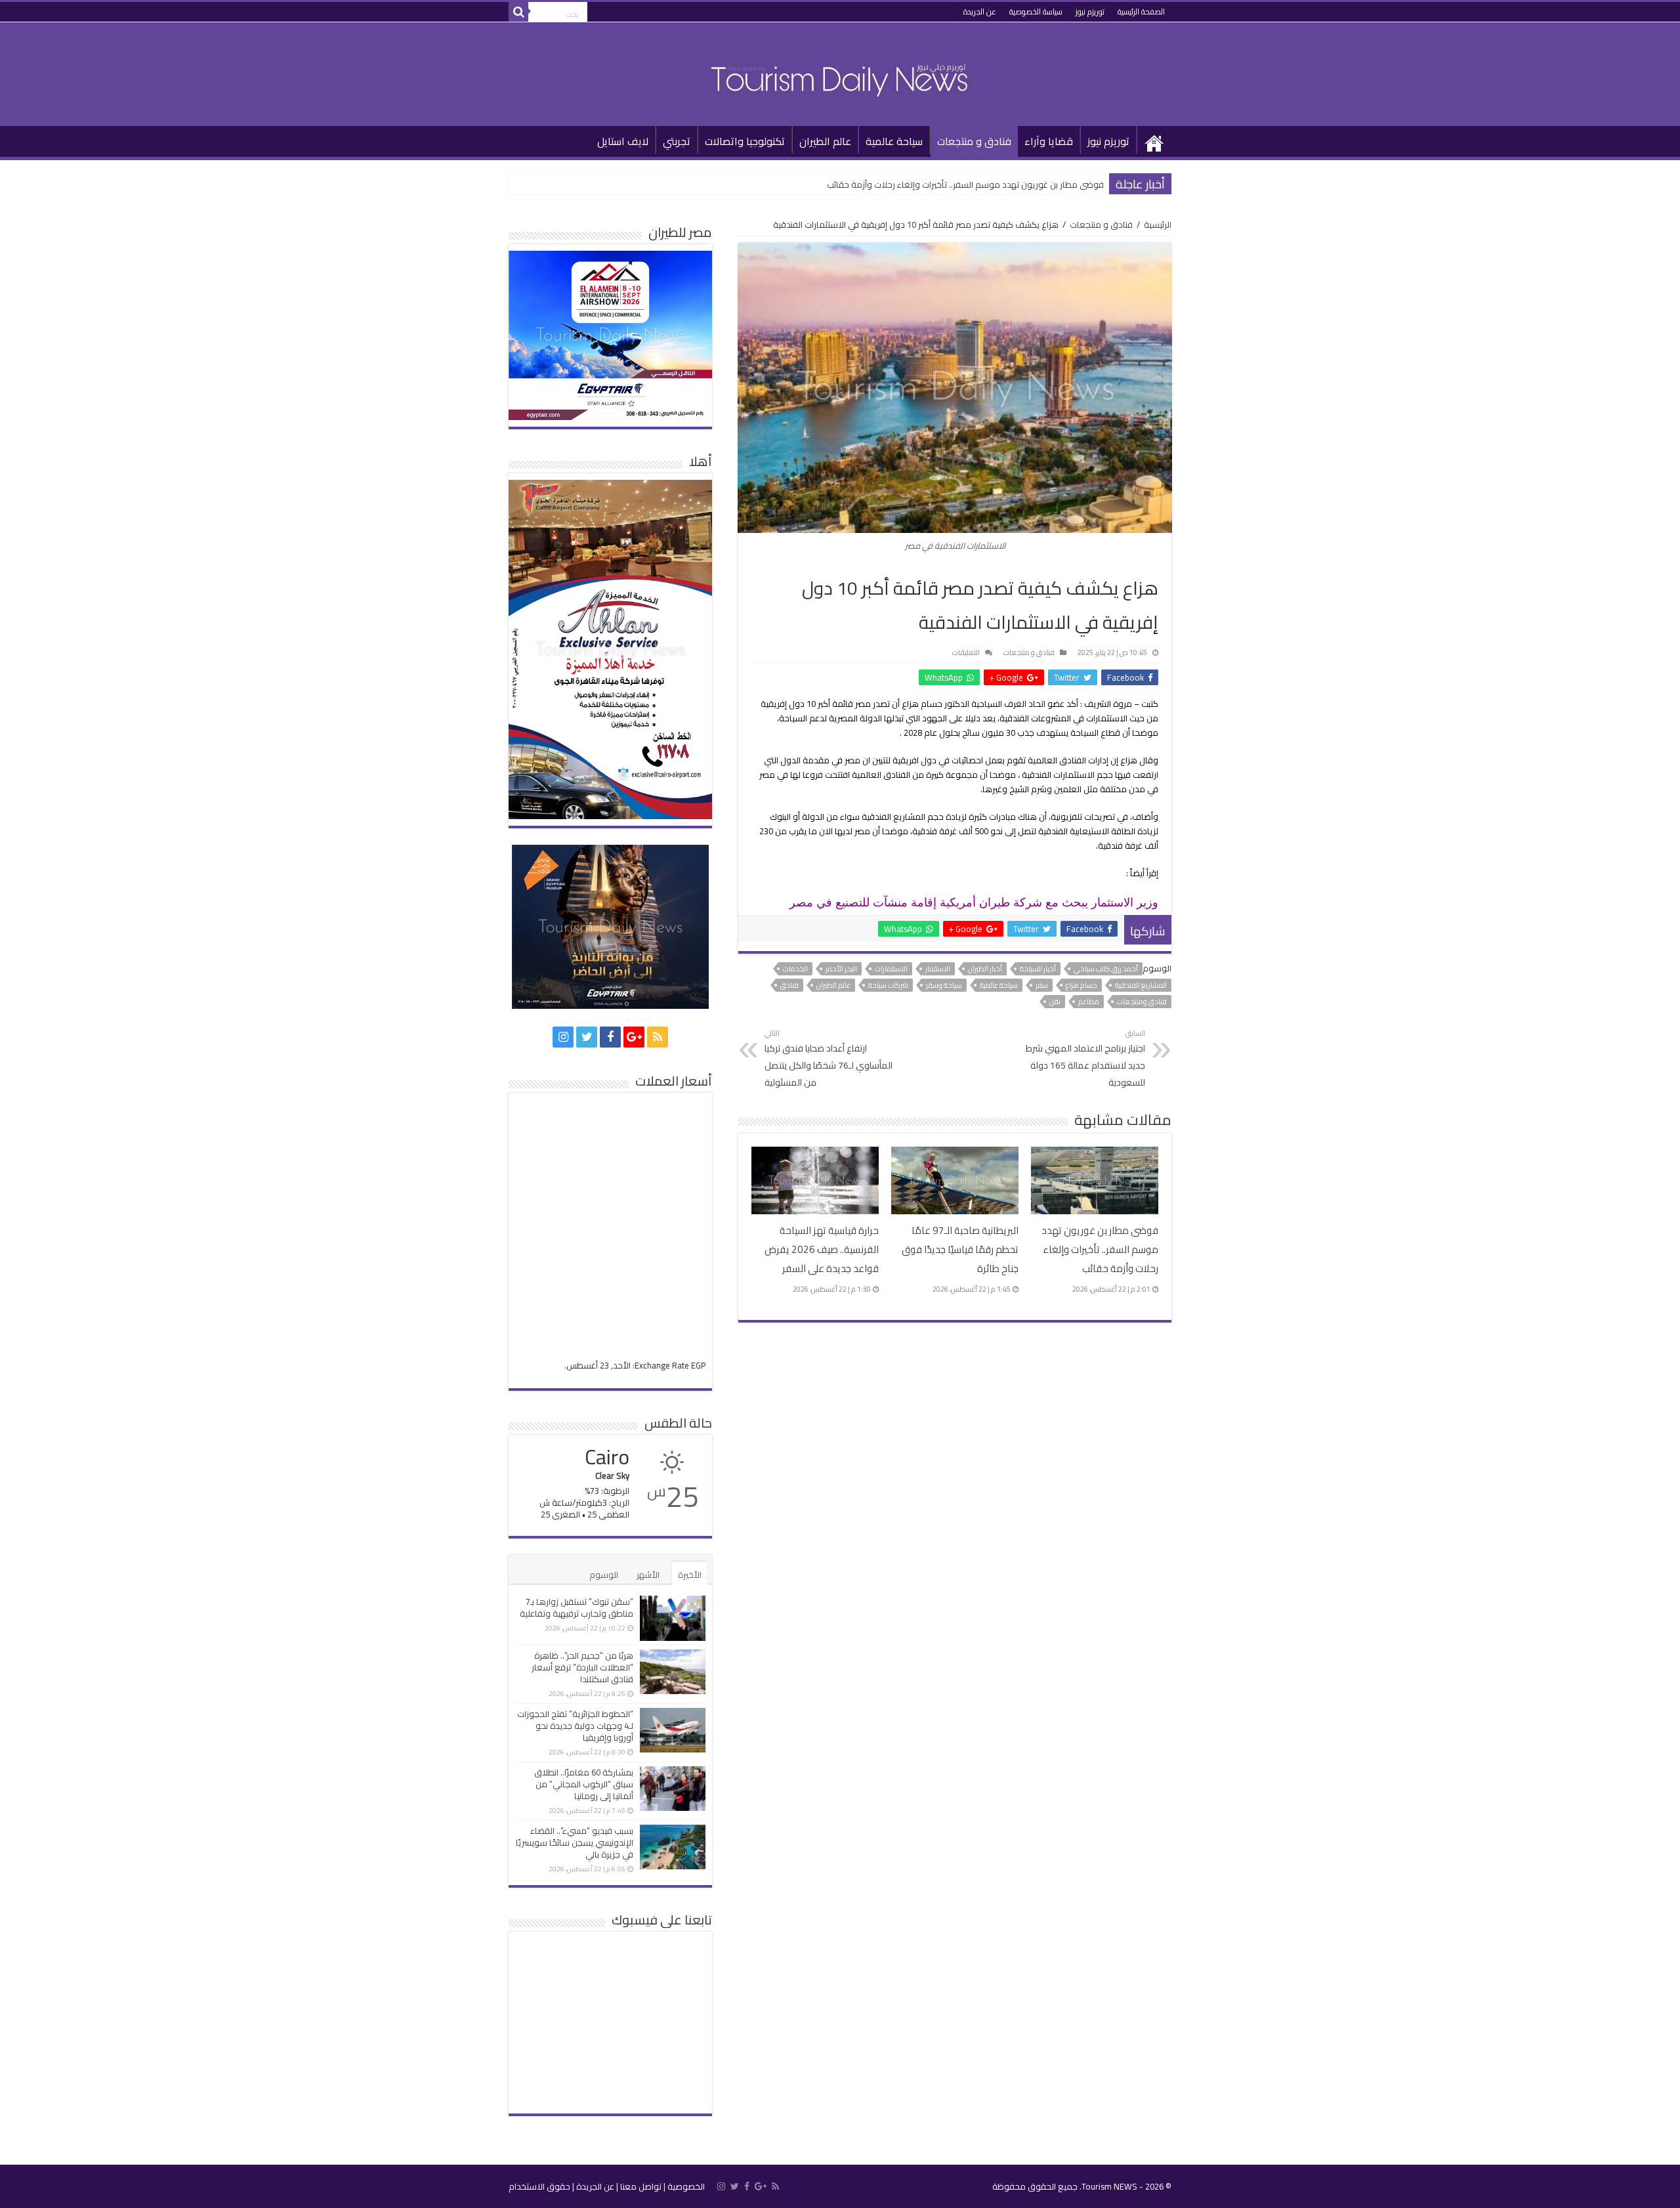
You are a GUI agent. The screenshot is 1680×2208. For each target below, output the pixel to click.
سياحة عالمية (894, 141)
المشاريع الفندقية (1141, 985)
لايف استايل (623, 141)
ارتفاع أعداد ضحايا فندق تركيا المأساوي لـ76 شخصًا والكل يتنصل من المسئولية (829, 1058)
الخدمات (795, 969)
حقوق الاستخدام (539, 2186)
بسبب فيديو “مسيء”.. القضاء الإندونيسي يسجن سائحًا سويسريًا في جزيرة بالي (575, 1842)
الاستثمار (938, 969)
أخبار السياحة (1038, 969)
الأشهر (648, 1575)
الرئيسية (1154, 140)
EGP (698, 1365)
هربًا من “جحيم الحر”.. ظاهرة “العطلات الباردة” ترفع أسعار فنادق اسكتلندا (582, 1667)
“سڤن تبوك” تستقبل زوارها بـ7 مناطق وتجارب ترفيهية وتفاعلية (577, 1607)
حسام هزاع (1081, 985)
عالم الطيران (825, 141)
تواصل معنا (641, 2186)
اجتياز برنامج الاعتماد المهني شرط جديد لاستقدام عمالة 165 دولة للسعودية (1085, 1058)
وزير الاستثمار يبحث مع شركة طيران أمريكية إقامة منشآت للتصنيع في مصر (974, 902)
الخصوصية (686, 2186)
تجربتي (677, 141)
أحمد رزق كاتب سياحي (1106, 969)
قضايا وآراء (1049, 141)
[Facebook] (610, 1037)
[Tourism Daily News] (840, 72)
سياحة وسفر (944, 985)
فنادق (789, 985)
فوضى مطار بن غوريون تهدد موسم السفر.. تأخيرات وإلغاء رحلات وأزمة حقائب (965, 184)
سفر (1042, 985)
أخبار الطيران (985, 969)
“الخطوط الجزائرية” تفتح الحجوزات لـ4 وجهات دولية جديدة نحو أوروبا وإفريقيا (575, 1726)
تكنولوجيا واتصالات (745, 141)
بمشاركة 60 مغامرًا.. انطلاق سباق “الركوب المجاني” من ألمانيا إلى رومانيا (584, 1784)
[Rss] (658, 1037)
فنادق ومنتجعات (1142, 1002)
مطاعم (1089, 1002)
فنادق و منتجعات (974, 141)
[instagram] (563, 1037)
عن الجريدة (980, 11)
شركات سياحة (888, 985)
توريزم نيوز (1090, 11)
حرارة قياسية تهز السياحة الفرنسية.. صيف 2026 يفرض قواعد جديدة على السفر (822, 1249)
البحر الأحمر (841, 969)
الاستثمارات (891, 969)
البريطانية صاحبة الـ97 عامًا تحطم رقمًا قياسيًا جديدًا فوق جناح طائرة (960, 1249)
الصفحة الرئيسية (1141, 11)
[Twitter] (587, 1037)
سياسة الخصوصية (1036, 11)
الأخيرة (690, 1575)
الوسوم (604, 1575)
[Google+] (634, 1037)
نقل (1055, 1002)
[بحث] (518, 12)
